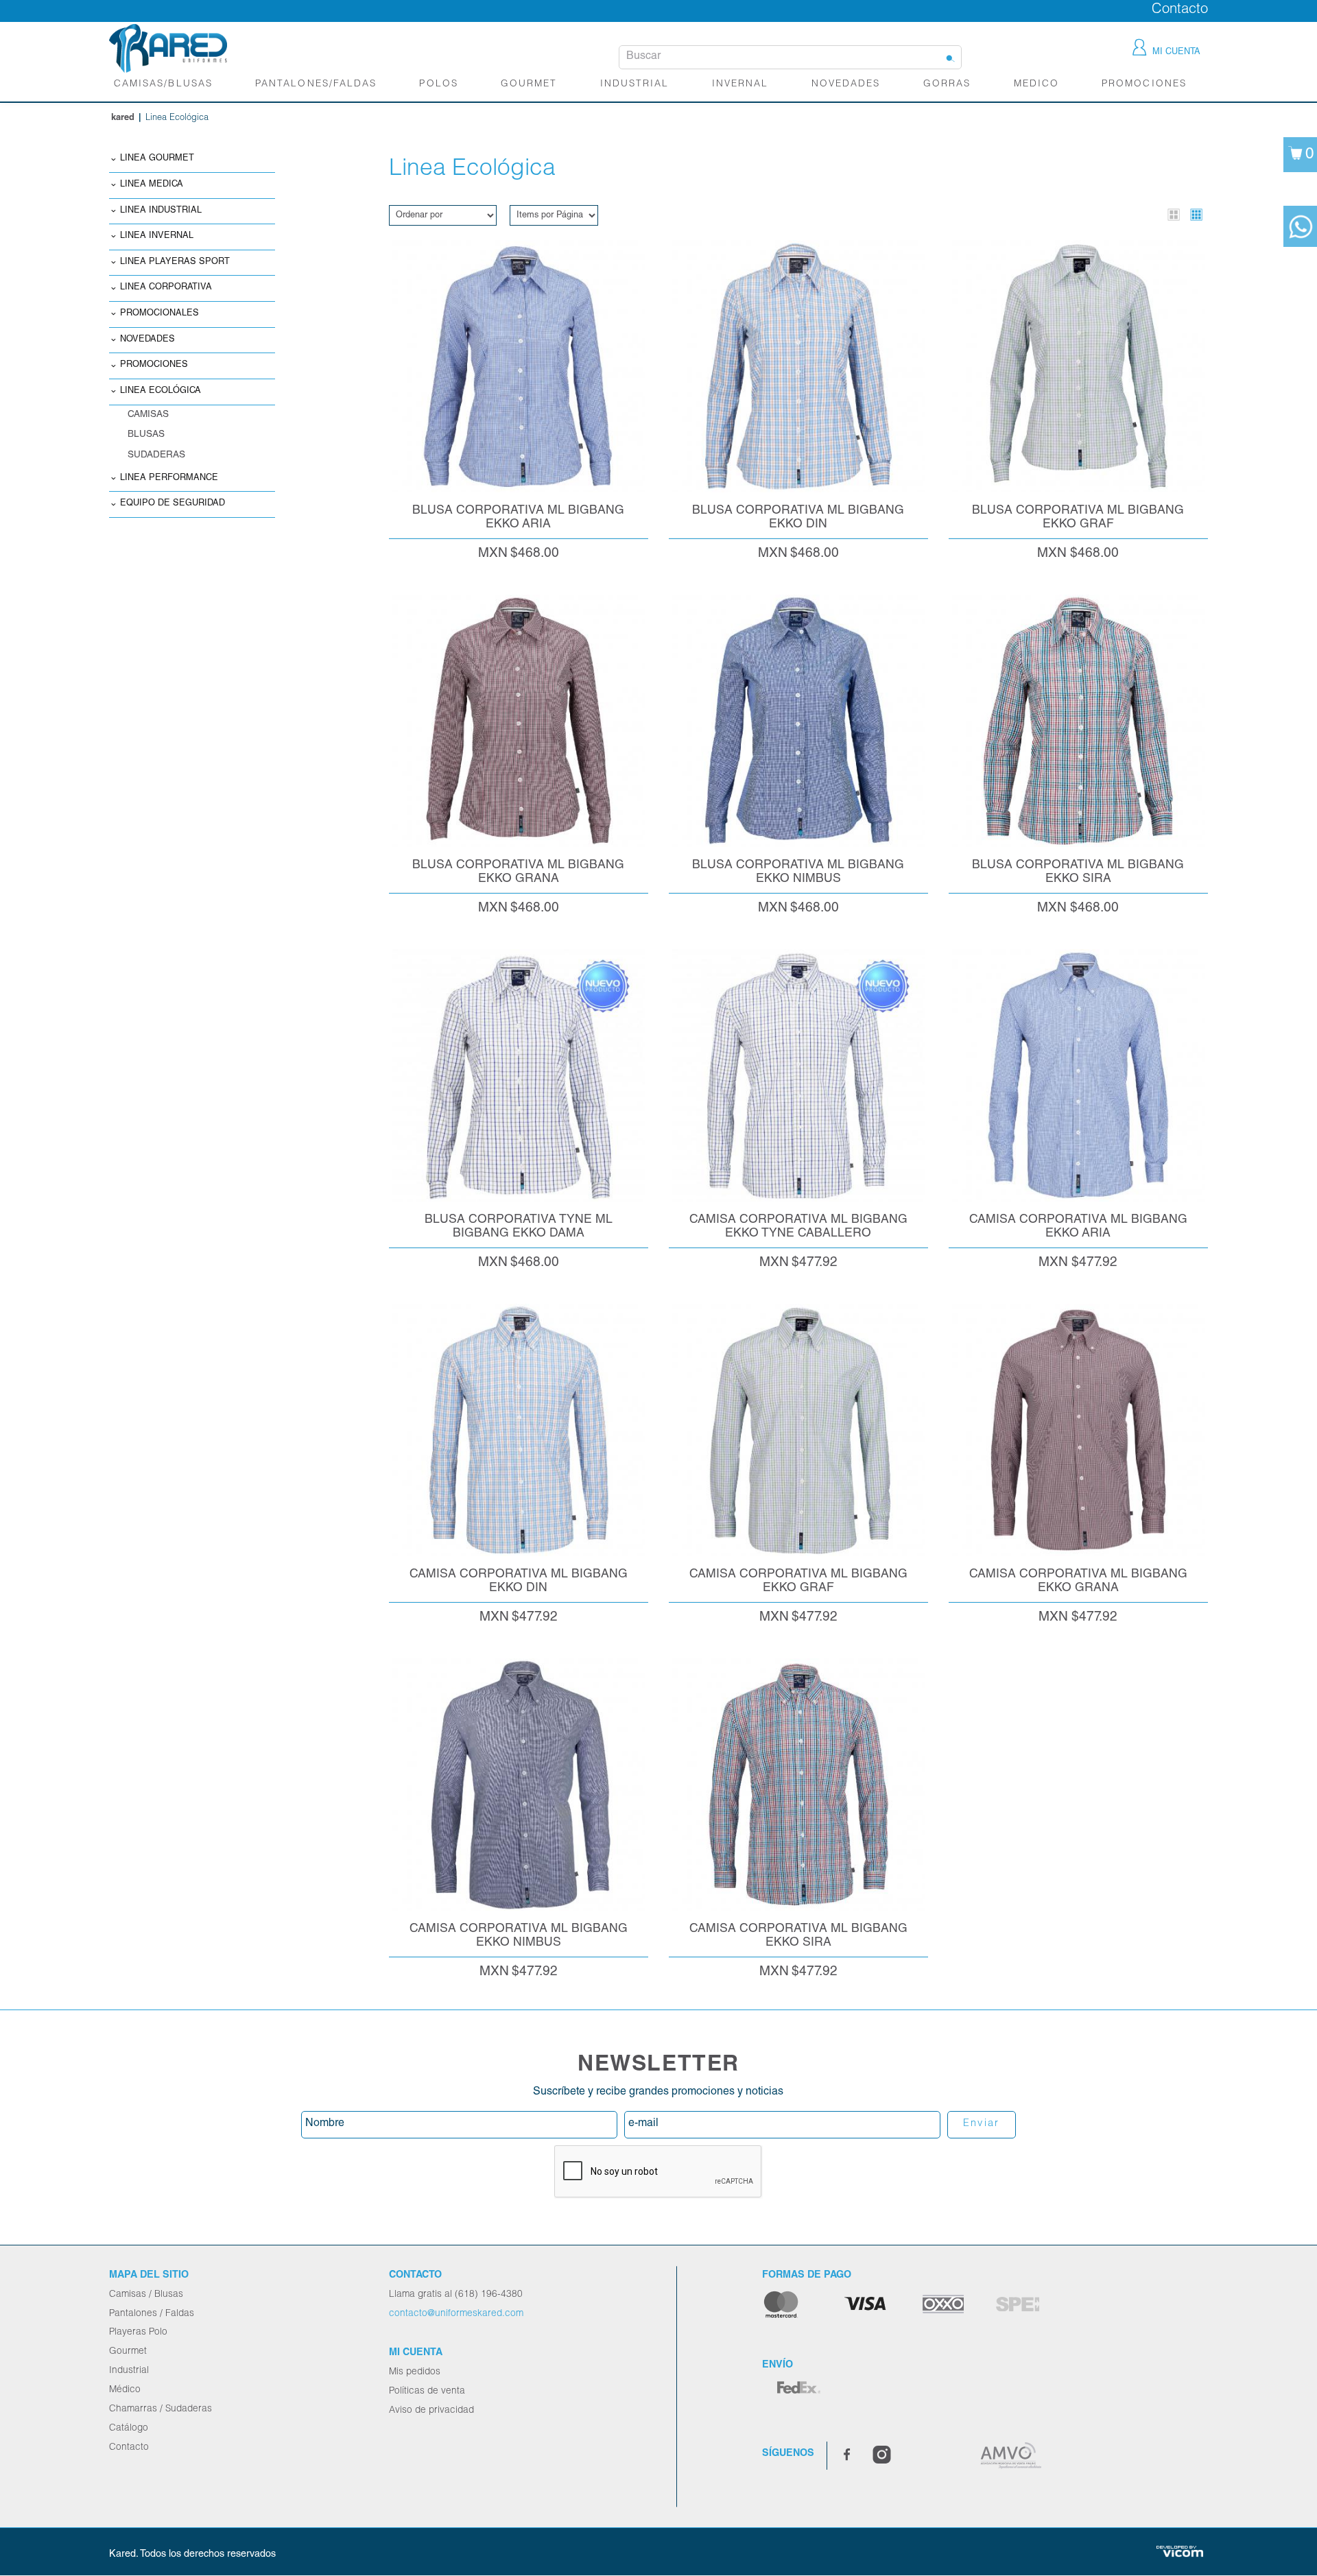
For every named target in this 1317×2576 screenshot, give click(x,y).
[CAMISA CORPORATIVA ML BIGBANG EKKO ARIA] (1078, 1075)
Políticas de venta (427, 2392)
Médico (125, 2390)
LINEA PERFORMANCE (169, 478)
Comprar (518, 246)
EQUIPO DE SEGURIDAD (173, 504)
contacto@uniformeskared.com (456, 2314)
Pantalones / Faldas (152, 2314)
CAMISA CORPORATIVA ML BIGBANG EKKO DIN (519, 1581)
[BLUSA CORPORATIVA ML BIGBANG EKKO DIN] (798, 366)
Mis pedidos (415, 2372)
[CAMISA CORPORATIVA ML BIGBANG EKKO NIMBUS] (519, 1785)
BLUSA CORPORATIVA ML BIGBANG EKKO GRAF (1078, 517)
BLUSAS (146, 435)
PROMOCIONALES (159, 314)
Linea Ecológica (161, 391)
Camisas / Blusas (146, 2295)
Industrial (634, 84)
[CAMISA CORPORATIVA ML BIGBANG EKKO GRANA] (1078, 1430)
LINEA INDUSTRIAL (161, 211)
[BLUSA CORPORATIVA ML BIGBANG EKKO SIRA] (1078, 721)
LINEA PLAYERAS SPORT (175, 262)
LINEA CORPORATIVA (166, 288)
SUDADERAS (156, 455)
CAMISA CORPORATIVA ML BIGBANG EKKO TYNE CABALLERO (798, 1227)
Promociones (1144, 84)
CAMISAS (148, 415)
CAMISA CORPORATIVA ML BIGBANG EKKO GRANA (1078, 1581)
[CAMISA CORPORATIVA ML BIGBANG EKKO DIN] (519, 1430)
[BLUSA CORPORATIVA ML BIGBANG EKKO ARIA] (519, 366)
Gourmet (529, 84)
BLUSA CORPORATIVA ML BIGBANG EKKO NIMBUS (798, 872)
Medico (1036, 84)
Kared (123, 118)
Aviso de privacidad (431, 2411)
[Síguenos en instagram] (882, 2456)
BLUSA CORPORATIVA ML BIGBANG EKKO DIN (798, 517)
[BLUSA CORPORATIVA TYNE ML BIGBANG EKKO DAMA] (519, 1075)
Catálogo (129, 2429)
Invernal (740, 84)
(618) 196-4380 (489, 2295)
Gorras (947, 84)
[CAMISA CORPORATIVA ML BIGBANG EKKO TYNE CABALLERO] (798, 1075)
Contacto (1180, 10)
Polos (438, 84)
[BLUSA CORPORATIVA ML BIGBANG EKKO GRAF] (1078, 366)
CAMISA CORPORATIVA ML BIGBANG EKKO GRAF (798, 1581)
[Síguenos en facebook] (847, 2456)
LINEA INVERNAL (157, 236)
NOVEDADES (846, 84)
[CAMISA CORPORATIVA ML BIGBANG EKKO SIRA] (798, 1785)
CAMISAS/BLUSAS (163, 84)
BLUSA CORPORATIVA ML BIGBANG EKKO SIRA (1078, 872)
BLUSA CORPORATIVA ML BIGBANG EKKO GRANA (518, 872)
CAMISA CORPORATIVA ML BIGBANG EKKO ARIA (1078, 1227)
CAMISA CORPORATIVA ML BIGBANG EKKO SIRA (798, 1936)
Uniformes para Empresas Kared (168, 48)
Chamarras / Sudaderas (161, 2409)
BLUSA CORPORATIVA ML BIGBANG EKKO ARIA (518, 517)
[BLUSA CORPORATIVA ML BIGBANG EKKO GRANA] (519, 721)
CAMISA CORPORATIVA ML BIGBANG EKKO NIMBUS (519, 1936)
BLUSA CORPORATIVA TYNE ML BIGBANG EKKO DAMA (519, 1227)
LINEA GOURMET (157, 159)
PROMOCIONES (154, 365)
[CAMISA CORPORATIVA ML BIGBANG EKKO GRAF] (798, 1430)
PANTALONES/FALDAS (316, 84)
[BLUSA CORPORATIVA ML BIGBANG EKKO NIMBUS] (798, 721)
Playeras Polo (138, 2333)
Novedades (147, 340)
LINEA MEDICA (152, 185)
